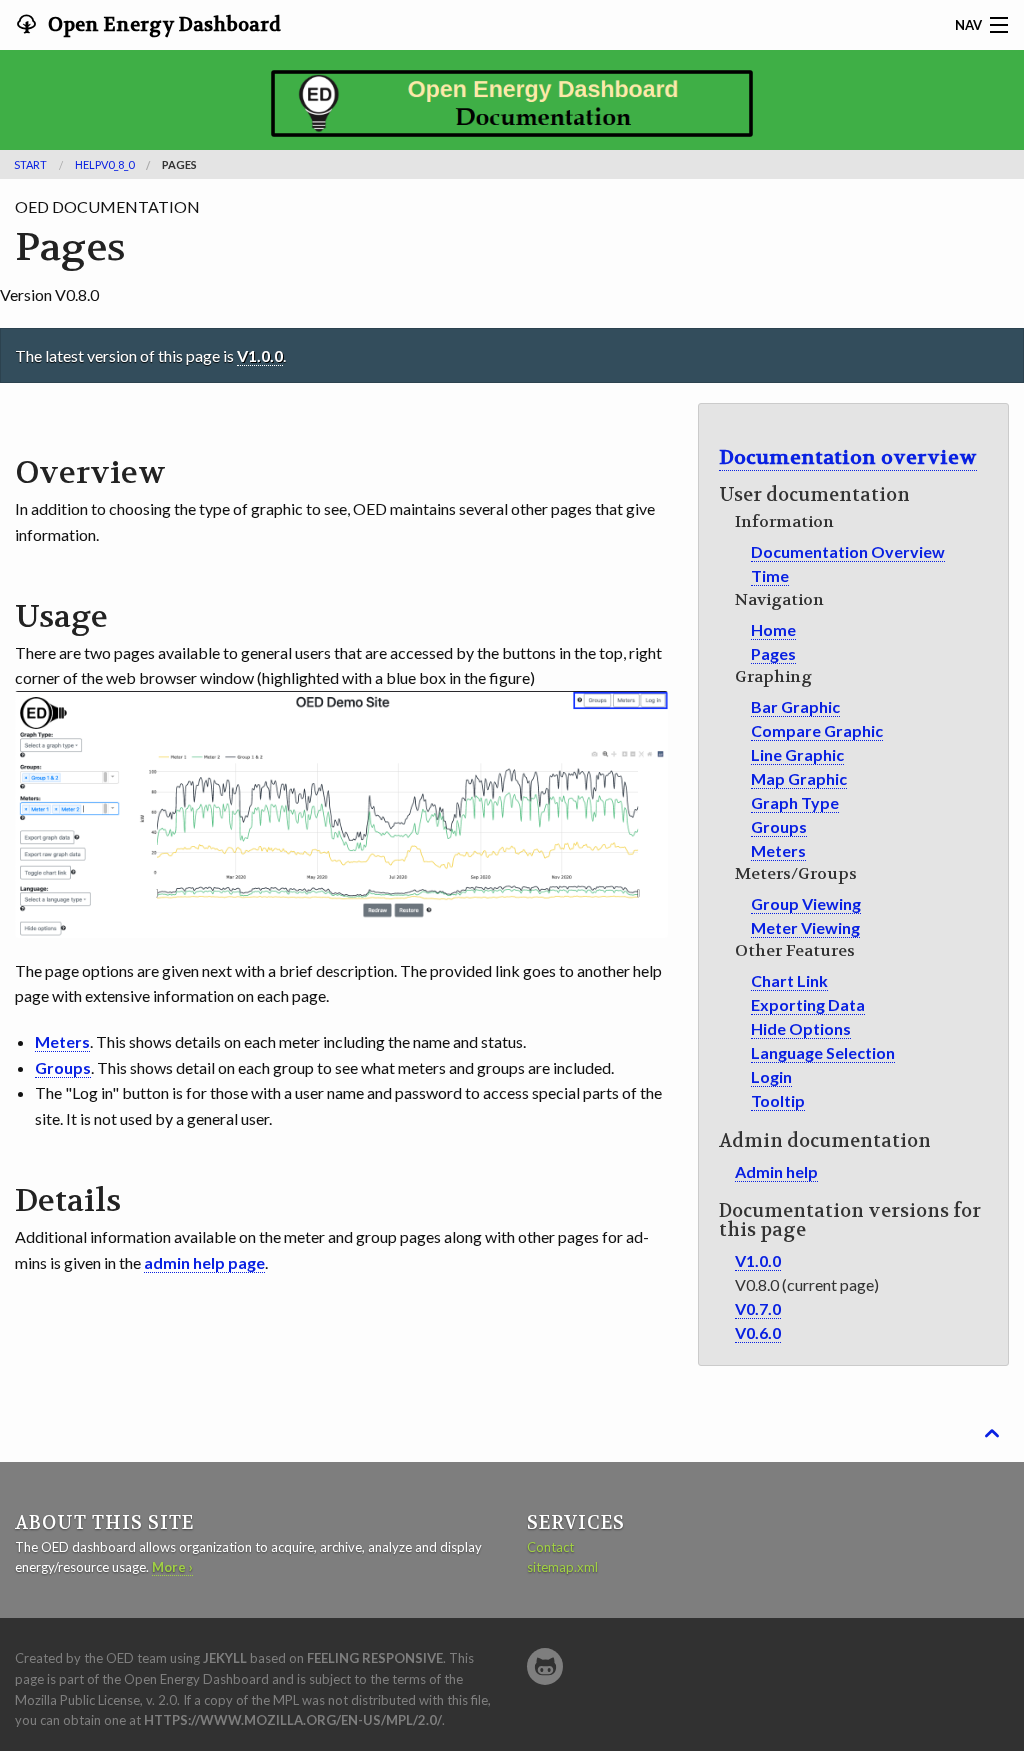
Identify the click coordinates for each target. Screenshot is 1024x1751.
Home (773, 629)
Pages (773, 653)
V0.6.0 (758, 1332)
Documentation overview (848, 457)
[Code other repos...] (545, 1666)
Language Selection (823, 1052)
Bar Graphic (795, 706)
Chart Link (789, 980)
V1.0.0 (260, 355)
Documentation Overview (848, 551)
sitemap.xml (562, 1567)
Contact (550, 1547)
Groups (779, 826)
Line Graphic (797, 754)
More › (172, 1567)
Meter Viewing (805, 927)
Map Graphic (799, 778)
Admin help (776, 1171)
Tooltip (778, 1100)
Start (30, 164)
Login (771, 1076)
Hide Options (801, 1028)
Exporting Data (808, 1004)
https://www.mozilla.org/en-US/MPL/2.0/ (293, 1720)
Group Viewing (806, 903)
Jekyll (225, 1658)
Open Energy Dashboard (162, 25)
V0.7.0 (758, 1308)
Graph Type (795, 802)
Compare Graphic (817, 730)
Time (770, 575)
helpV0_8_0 (104, 164)
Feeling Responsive (375, 1658)
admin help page (204, 1262)
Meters (778, 850)
